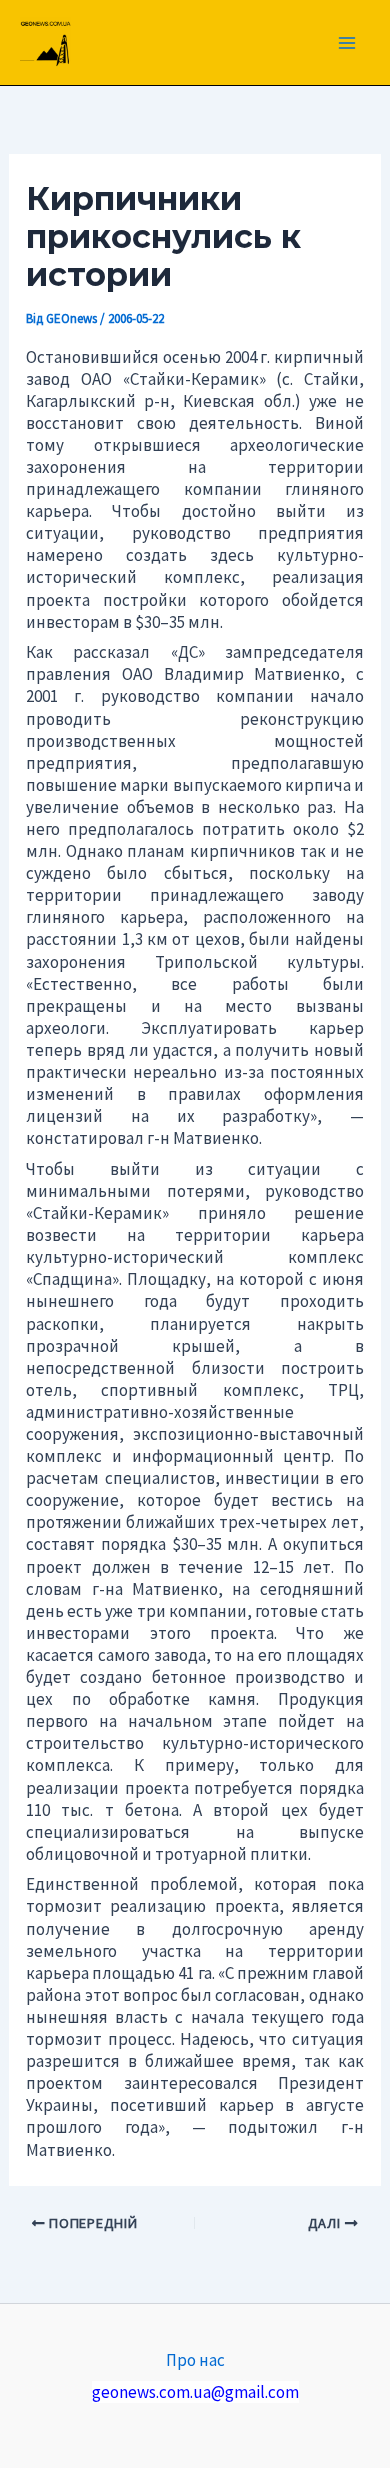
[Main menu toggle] (348, 43)
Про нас (195, 2360)
